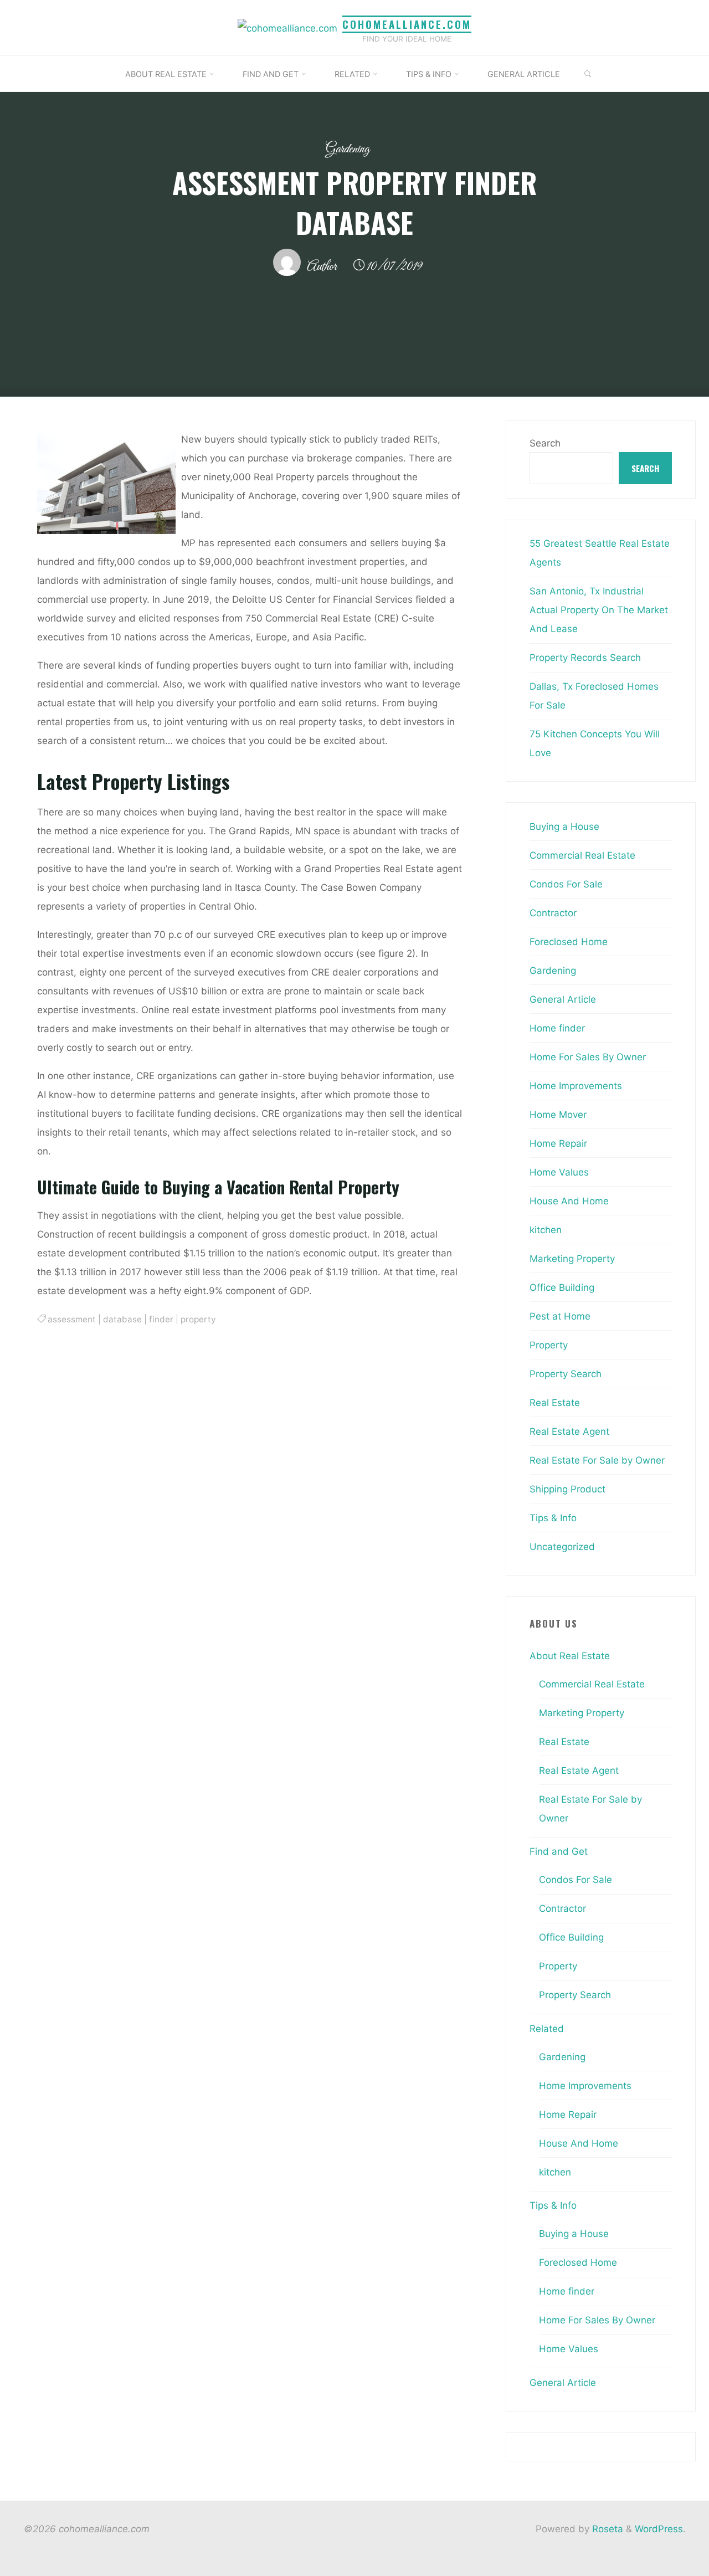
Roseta (606, 2529)
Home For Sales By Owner (588, 1057)
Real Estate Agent (569, 1431)
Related (547, 2029)
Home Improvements (576, 1086)
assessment (72, 1319)
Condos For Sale (566, 884)
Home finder (557, 1028)
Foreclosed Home (569, 942)
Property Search (566, 1374)
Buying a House (564, 827)
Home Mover (558, 1115)
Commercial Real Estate (582, 855)
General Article (563, 999)
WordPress (659, 2529)
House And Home (569, 1201)
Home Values (559, 1172)
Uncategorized (562, 1547)
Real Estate (555, 1403)
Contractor (553, 913)
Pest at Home (560, 1316)
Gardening (348, 149)
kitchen (546, 1230)
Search (545, 443)
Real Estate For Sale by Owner (597, 1460)
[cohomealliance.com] (287, 27)
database (122, 1319)
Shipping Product (567, 1489)
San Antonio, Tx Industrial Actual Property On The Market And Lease (599, 610)
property (198, 1319)
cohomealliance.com (407, 24)
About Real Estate (570, 1656)
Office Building (562, 1287)
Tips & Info (553, 1518)
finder (161, 1319)
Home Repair (558, 1143)
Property (549, 1345)
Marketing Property (572, 1259)
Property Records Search (585, 658)
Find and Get (559, 1851)
